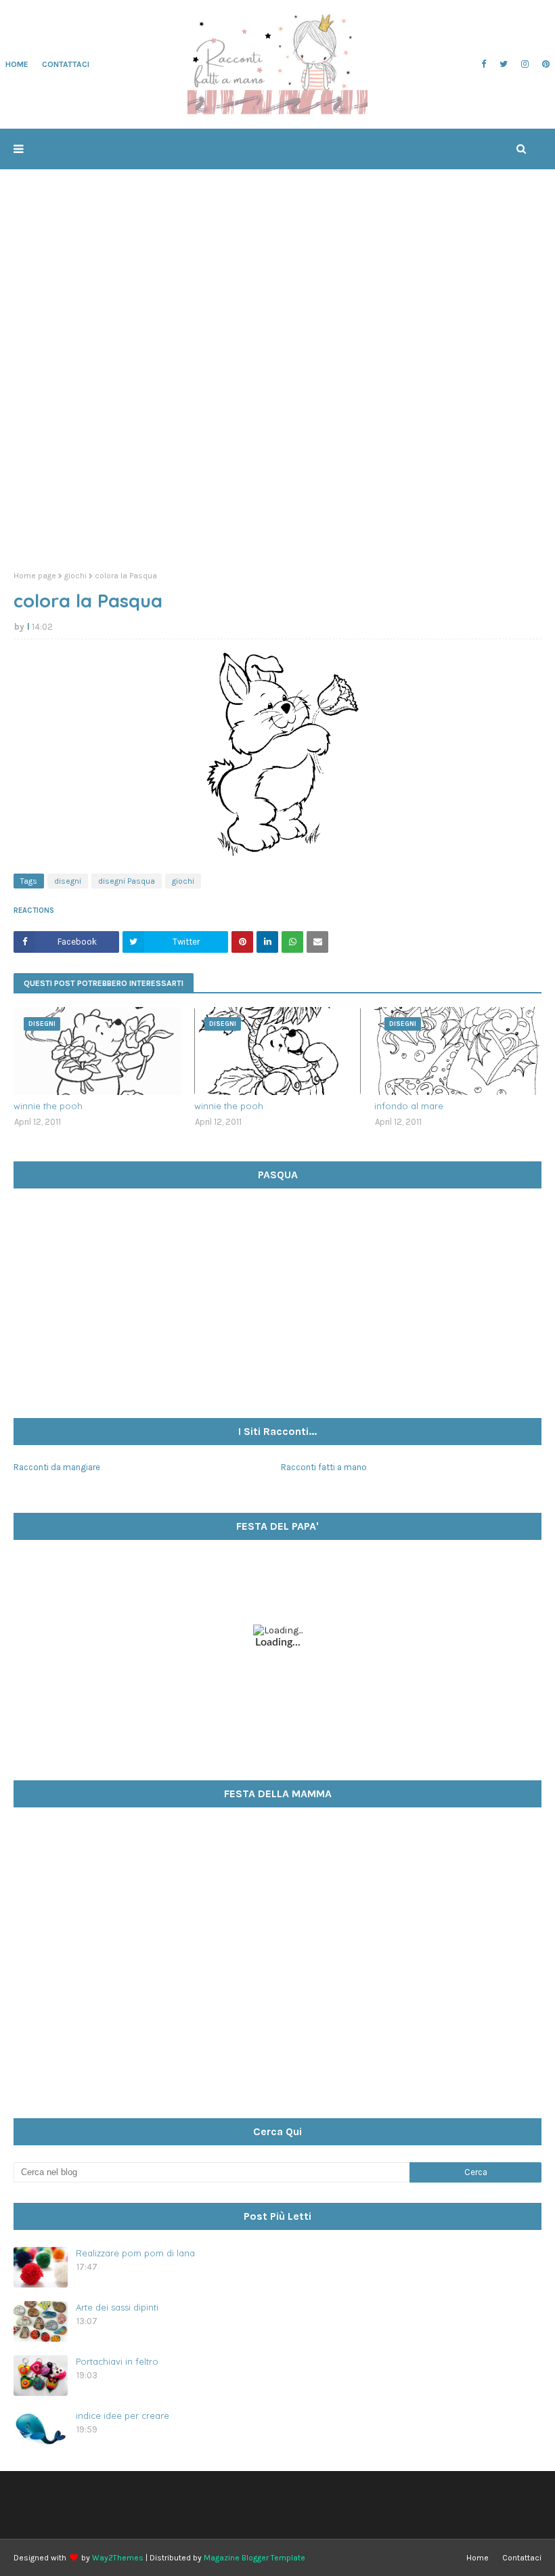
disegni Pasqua (127, 881)
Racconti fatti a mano (324, 1467)
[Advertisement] (277, 456)
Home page (35, 576)
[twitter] (504, 64)
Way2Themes (118, 2558)
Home (478, 2558)
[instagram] (525, 64)
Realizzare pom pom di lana (135, 2253)
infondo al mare (409, 1106)
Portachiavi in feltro (117, 2361)
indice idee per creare (123, 2416)
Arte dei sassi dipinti (117, 2307)
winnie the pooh (48, 1106)
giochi (75, 576)
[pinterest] (544, 64)
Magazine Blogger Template (254, 2558)
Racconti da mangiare (57, 1467)
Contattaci (522, 2558)
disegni (68, 881)
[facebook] (484, 64)
